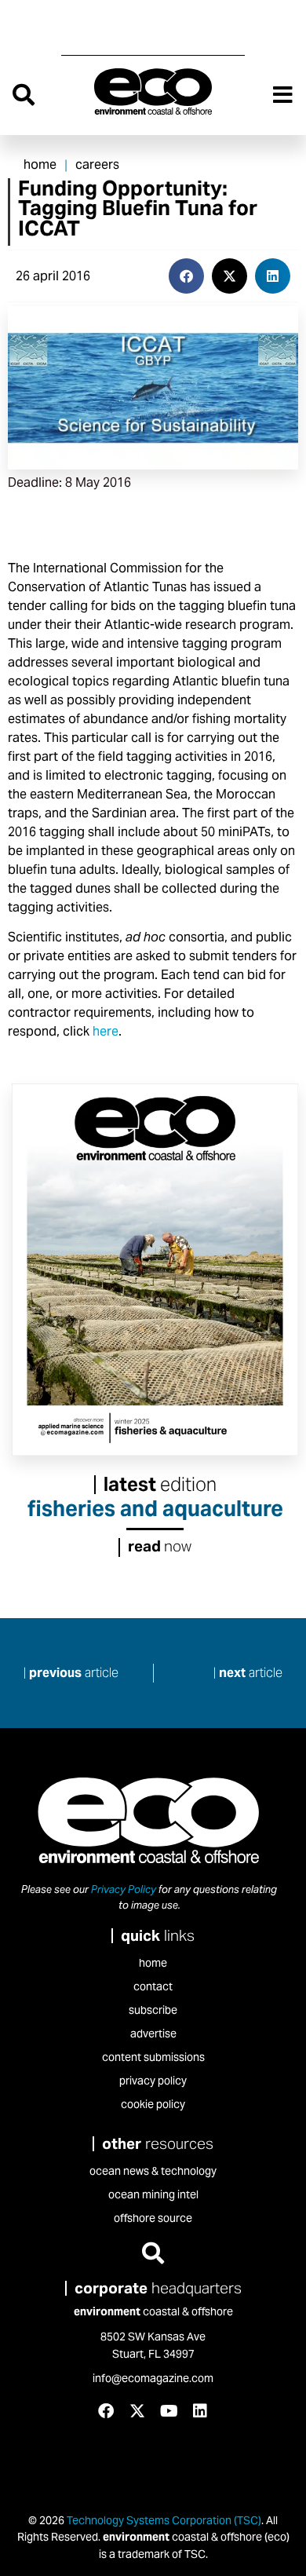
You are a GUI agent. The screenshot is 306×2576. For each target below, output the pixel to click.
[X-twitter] (137, 2411)
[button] (186, 276)
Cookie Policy (153, 2104)
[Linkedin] (200, 2411)
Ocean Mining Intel (153, 2194)
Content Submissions (153, 2057)
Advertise (153, 2033)
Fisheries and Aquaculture (155, 1509)
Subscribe (153, 2010)
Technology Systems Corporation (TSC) (163, 2520)
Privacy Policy (124, 1889)
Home (40, 164)
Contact (153, 1986)
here (106, 1031)
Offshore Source (153, 2218)
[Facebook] (106, 2411)
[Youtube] (169, 2411)
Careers (97, 164)
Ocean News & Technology (153, 2171)
